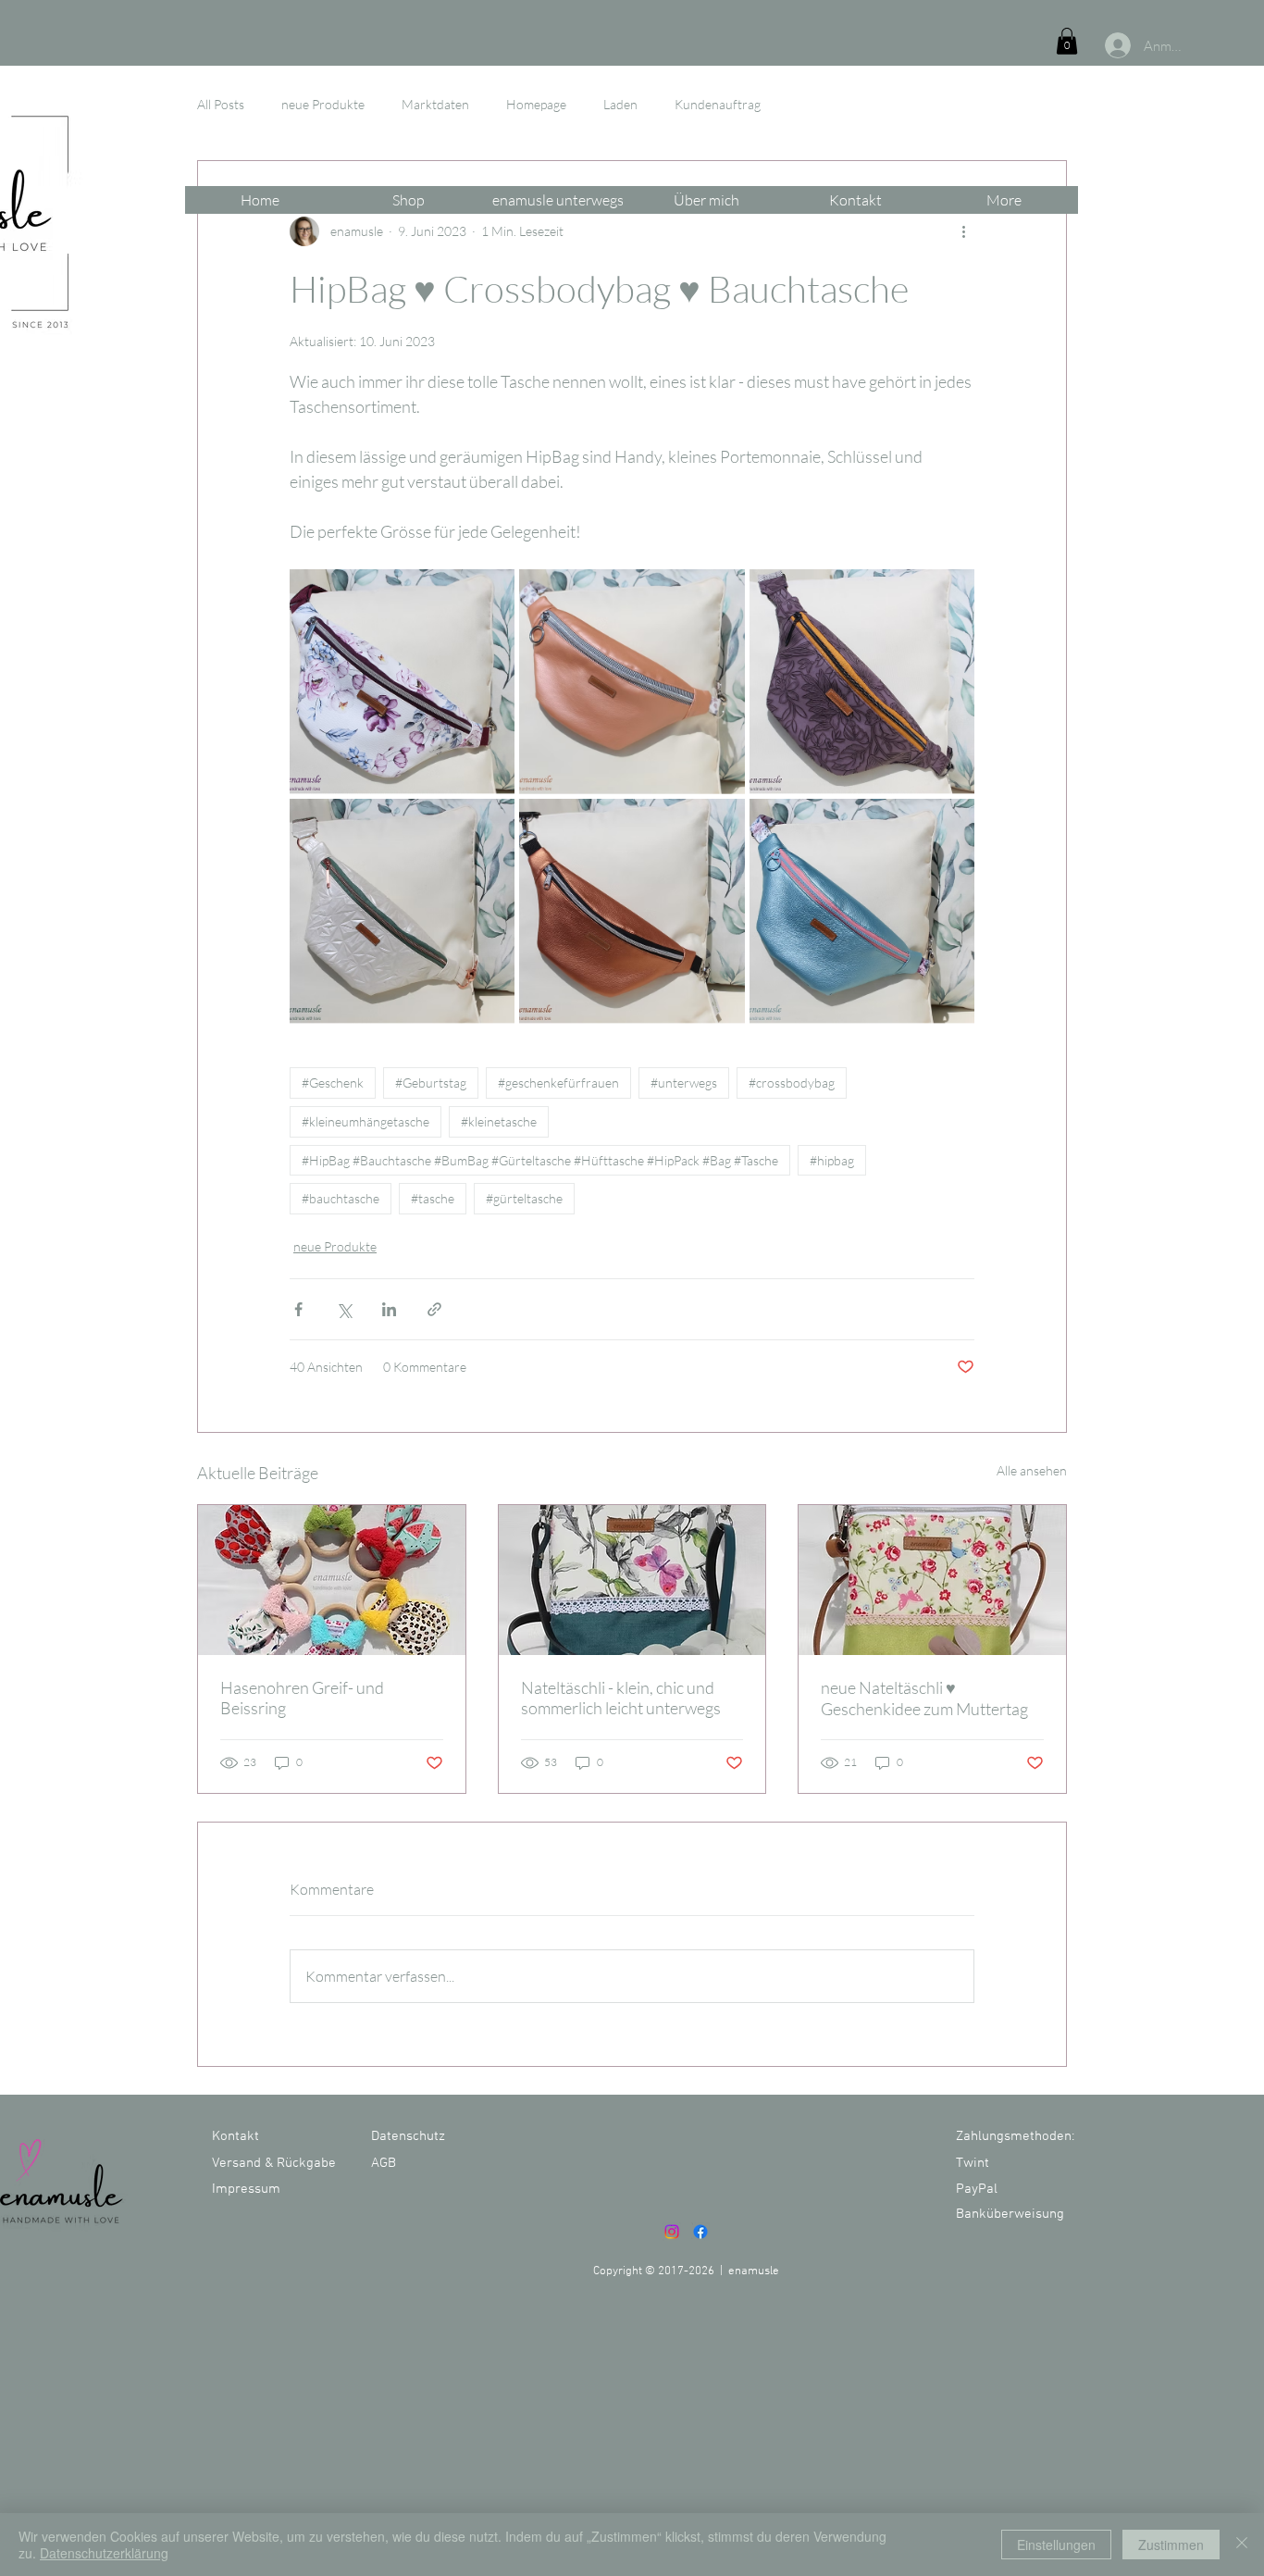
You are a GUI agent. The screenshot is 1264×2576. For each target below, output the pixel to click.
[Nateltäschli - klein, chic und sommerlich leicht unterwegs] (632, 1580)
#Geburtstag (431, 1083)
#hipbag (832, 1160)
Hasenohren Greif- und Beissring (302, 1698)
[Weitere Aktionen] (963, 231)
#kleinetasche (499, 1121)
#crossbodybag (792, 1083)
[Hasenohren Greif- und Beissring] (332, 1580)
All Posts (221, 104)
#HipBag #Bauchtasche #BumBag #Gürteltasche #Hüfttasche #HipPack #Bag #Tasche (540, 1160)
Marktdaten (435, 104)
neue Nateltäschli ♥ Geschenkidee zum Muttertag (924, 1698)
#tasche (433, 1198)
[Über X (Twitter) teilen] (344, 1309)
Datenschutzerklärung (104, 2553)
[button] (1067, 41)
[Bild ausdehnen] (402, 682)
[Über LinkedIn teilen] (389, 1309)
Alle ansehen (1032, 1470)
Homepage (536, 104)
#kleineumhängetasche (366, 1121)
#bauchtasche (341, 1198)
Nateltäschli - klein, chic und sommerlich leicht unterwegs (621, 1698)
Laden (620, 104)
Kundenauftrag (718, 104)
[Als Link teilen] (434, 1309)
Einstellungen (1056, 2545)
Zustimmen (1171, 2545)
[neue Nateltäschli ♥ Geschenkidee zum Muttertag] (932, 1580)
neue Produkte (323, 104)
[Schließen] (1242, 2545)
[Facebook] (700, 2232)
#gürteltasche (524, 1198)
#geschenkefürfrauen (558, 1083)
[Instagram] (672, 2232)
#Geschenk (333, 1083)
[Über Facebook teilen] (298, 1309)
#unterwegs (684, 1083)
